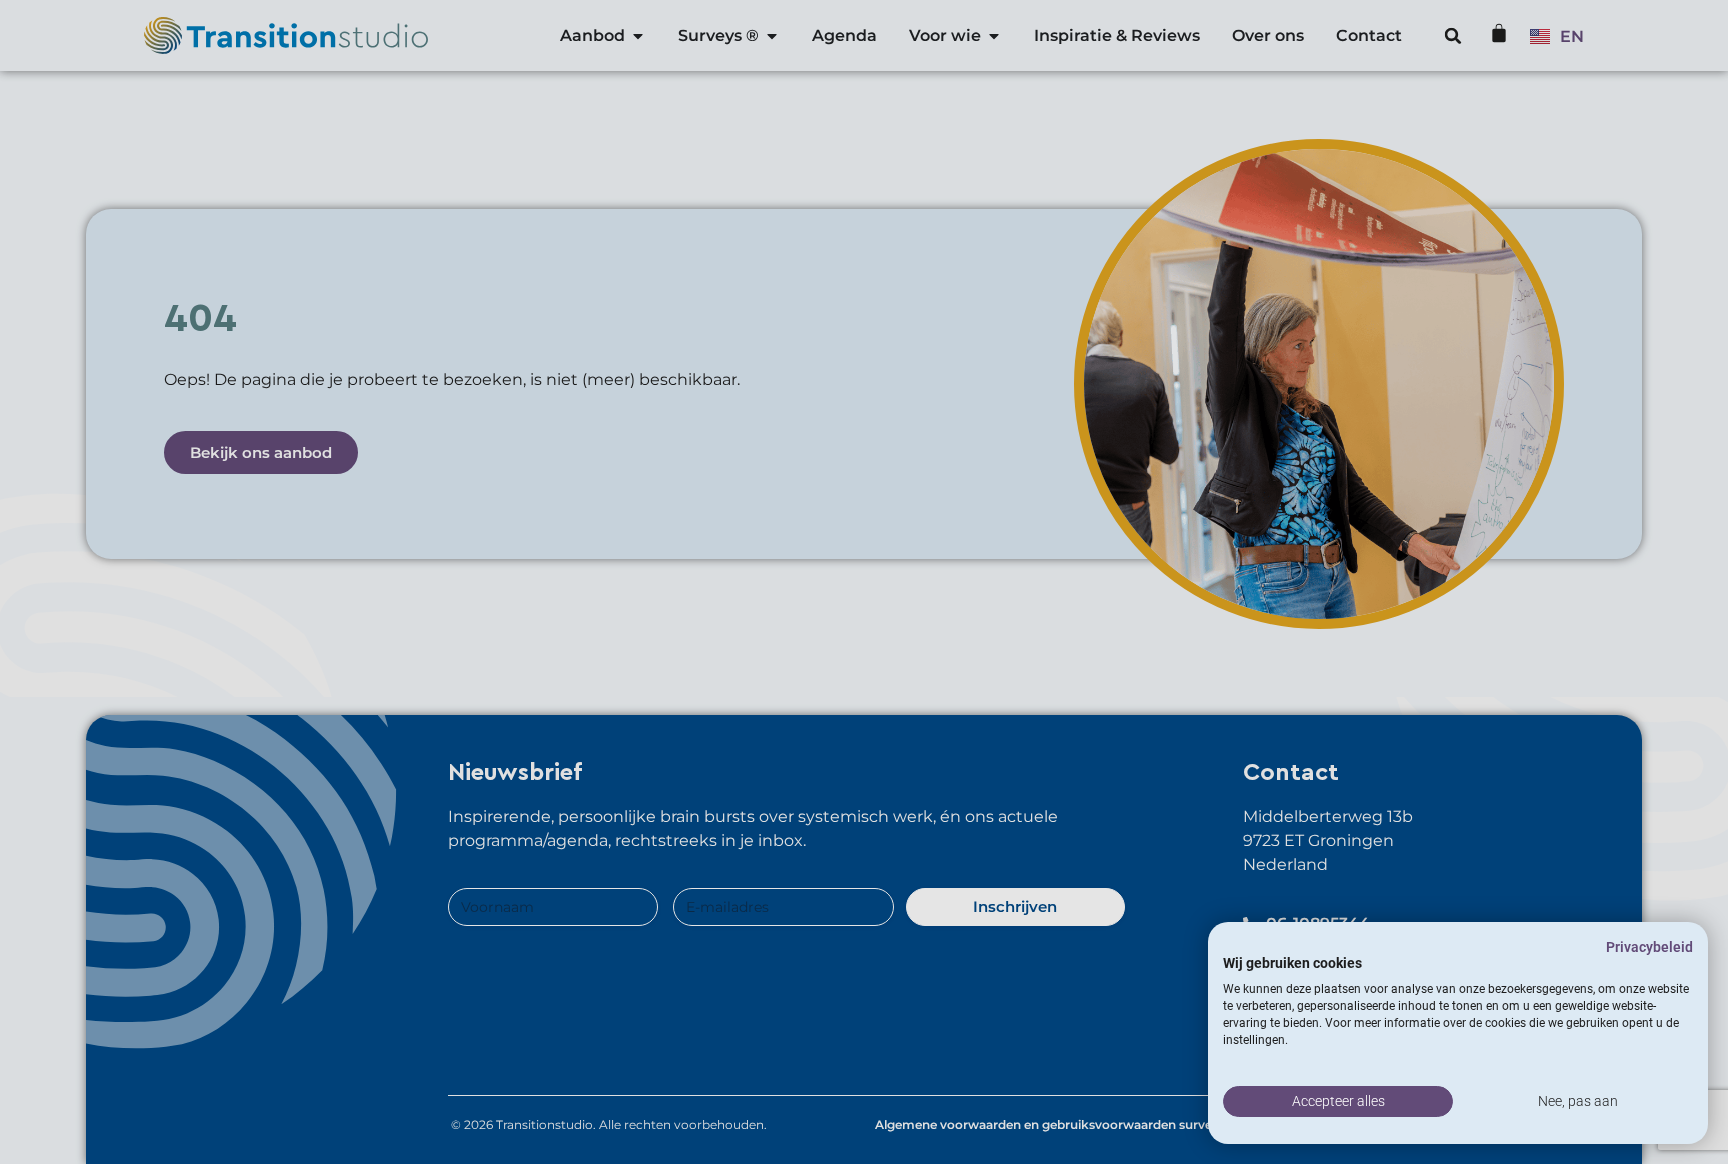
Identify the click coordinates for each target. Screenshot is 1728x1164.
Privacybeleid (1649, 947)
